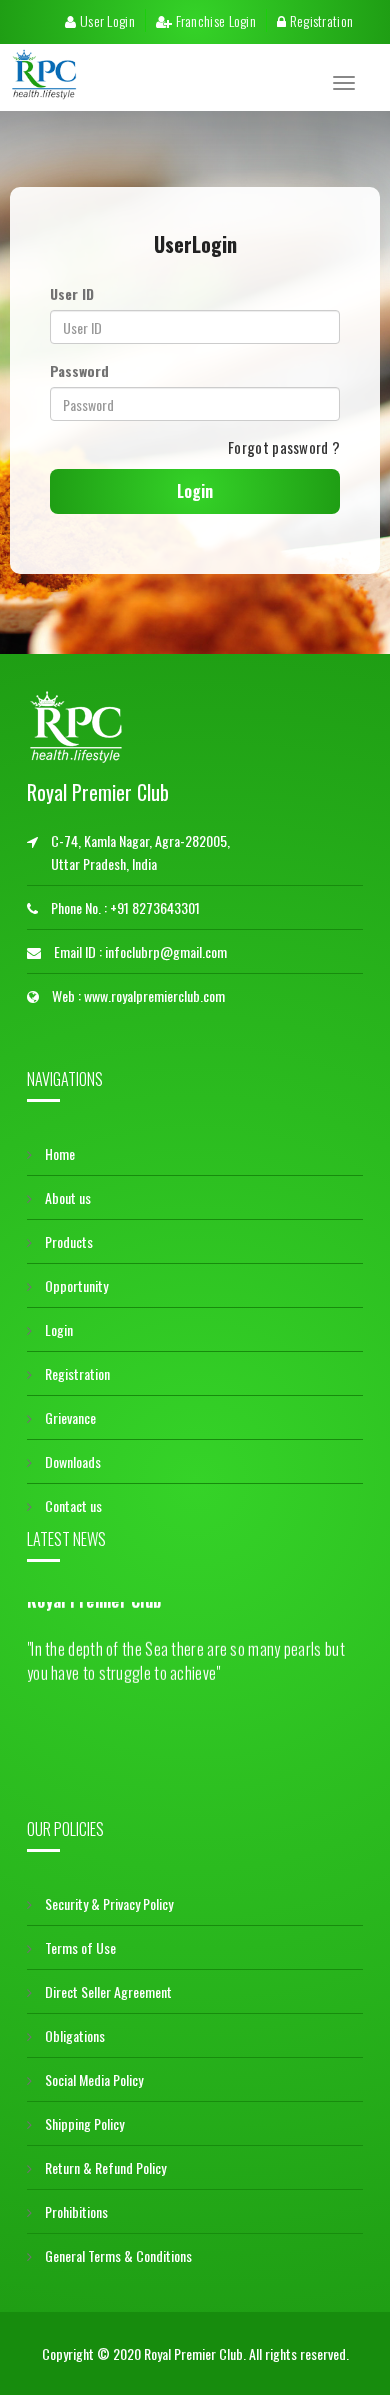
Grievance (69, 1417)
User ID (72, 293)
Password (79, 370)
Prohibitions (75, 2211)
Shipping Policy (83, 2123)
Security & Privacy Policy (107, 1903)
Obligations (73, 2035)
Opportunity (75, 1285)
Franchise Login (214, 20)
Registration (319, 20)
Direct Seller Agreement (107, 1991)
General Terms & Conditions (117, 2255)
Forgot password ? (284, 447)
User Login (106, 20)
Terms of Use (79, 1947)
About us (66, 1197)
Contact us (72, 1505)
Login (57, 1329)
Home (58, 1153)
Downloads (71, 1461)
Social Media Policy (92, 2079)
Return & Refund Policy (104, 2167)
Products (67, 1241)
